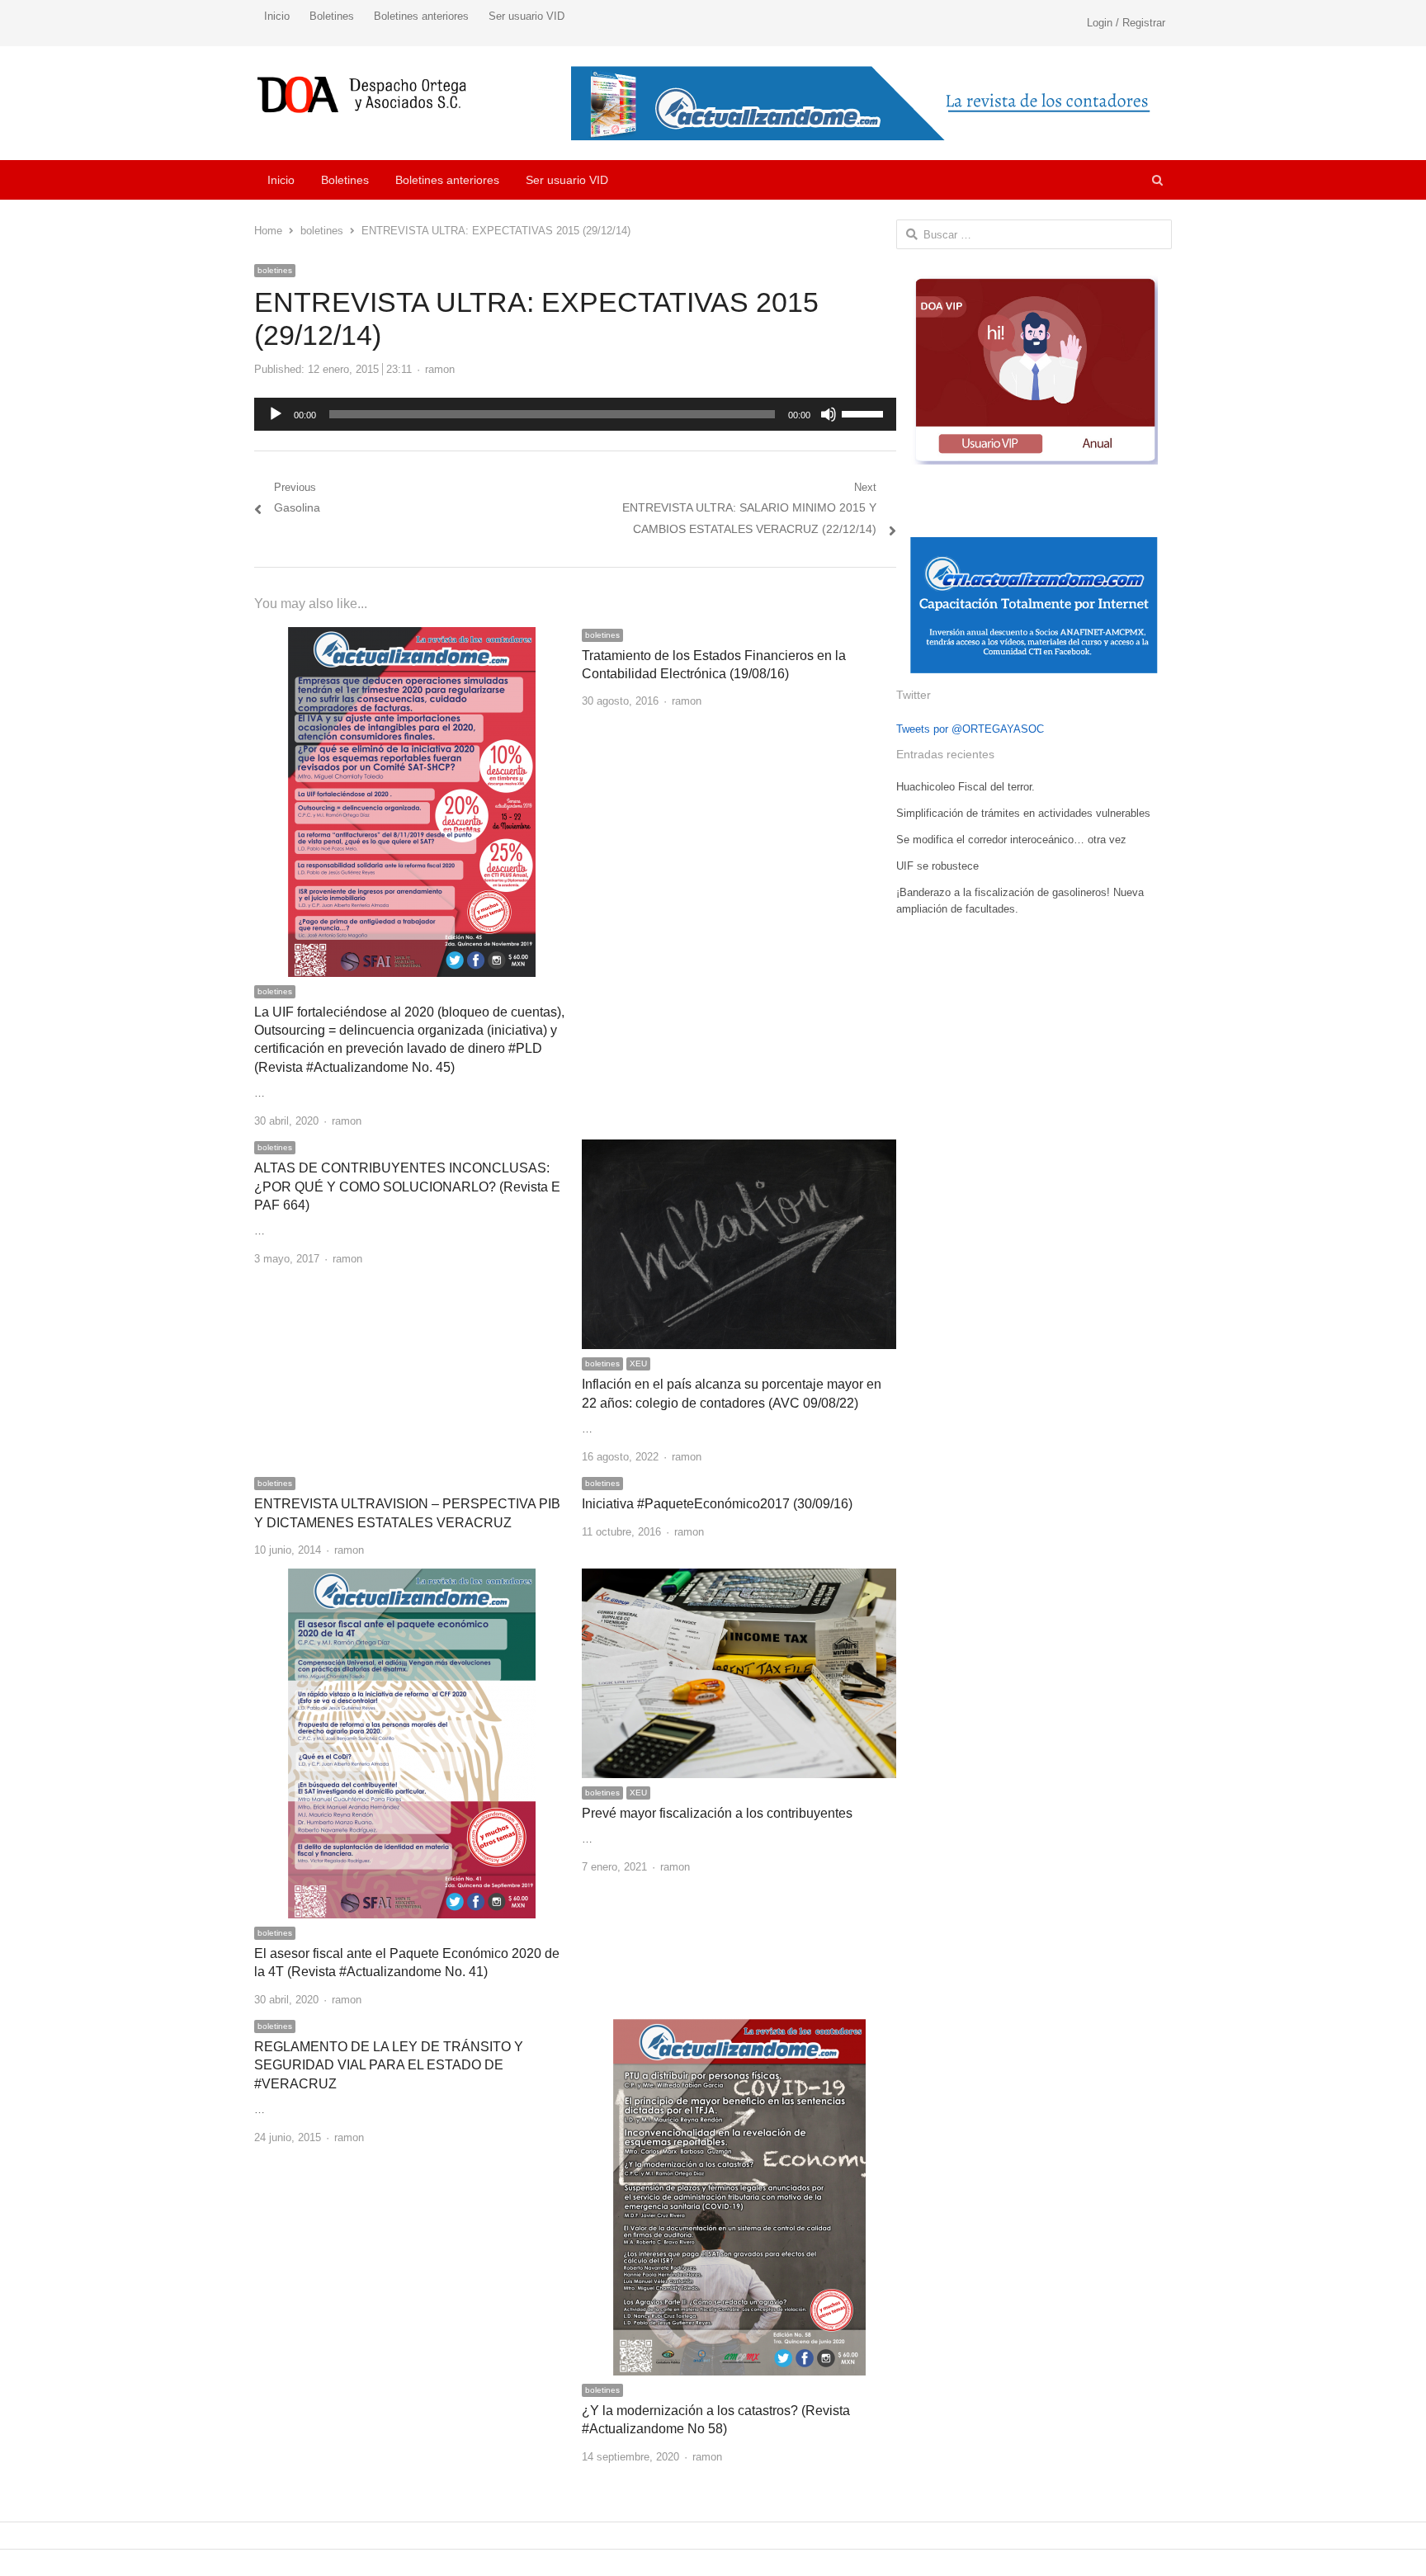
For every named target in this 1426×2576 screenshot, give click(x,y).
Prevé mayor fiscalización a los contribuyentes (717, 1813)
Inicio (277, 16)
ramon (440, 369)
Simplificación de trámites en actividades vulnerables (1023, 813)
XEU (638, 1363)
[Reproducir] (276, 414)
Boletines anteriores (421, 16)
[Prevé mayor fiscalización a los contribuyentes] (739, 1578)
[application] (575, 414)
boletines (275, 270)
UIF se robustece (937, 866)
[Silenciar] (829, 414)
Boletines (332, 16)
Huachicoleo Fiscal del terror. (966, 787)
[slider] (865, 413)
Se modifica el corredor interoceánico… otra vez (1011, 840)
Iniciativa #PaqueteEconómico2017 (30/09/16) (717, 1504)
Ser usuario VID (526, 16)
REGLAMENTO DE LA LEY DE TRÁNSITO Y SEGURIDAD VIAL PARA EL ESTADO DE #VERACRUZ (389, 2065)
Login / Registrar (1126, 23)
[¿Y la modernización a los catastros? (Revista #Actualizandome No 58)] (739, 2028)
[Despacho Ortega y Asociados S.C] (362, 94)
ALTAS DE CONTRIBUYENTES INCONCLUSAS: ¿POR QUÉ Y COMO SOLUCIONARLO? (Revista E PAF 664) (407, 1187)
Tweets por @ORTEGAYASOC (970, 729)
